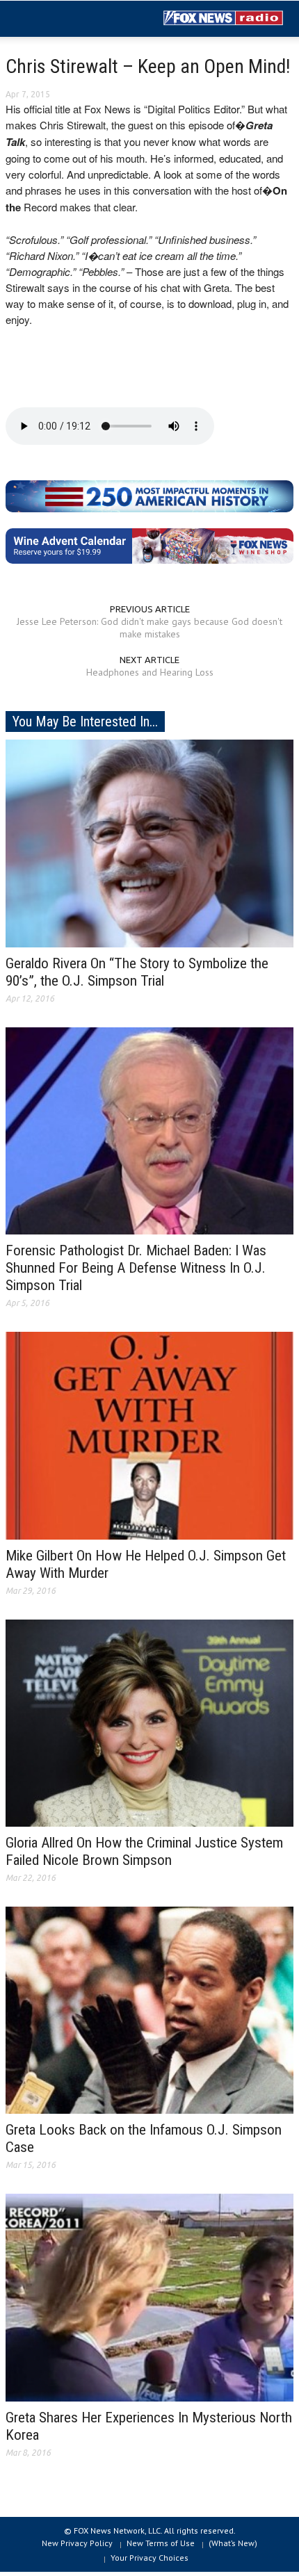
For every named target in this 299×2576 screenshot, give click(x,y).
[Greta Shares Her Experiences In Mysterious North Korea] (149, 2297)
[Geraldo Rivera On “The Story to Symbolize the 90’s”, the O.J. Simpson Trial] (149, 842)
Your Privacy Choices (149, 2558)
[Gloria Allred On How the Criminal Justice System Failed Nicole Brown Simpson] (149, 1722)
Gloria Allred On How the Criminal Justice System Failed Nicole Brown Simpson (144, 1851)
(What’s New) (233, 2543)
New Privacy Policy (77, 2543)
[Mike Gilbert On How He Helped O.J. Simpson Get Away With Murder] (149, 1435)
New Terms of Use (161, 2543)
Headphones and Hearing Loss (150, 672)
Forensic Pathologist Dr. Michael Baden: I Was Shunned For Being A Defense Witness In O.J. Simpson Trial (136, 1268)
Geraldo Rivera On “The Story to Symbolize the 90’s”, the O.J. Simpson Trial (137, 972)
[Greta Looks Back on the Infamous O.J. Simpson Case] (149, 2010)
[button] (53, 19)
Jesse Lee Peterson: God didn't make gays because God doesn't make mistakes (149, 628)
